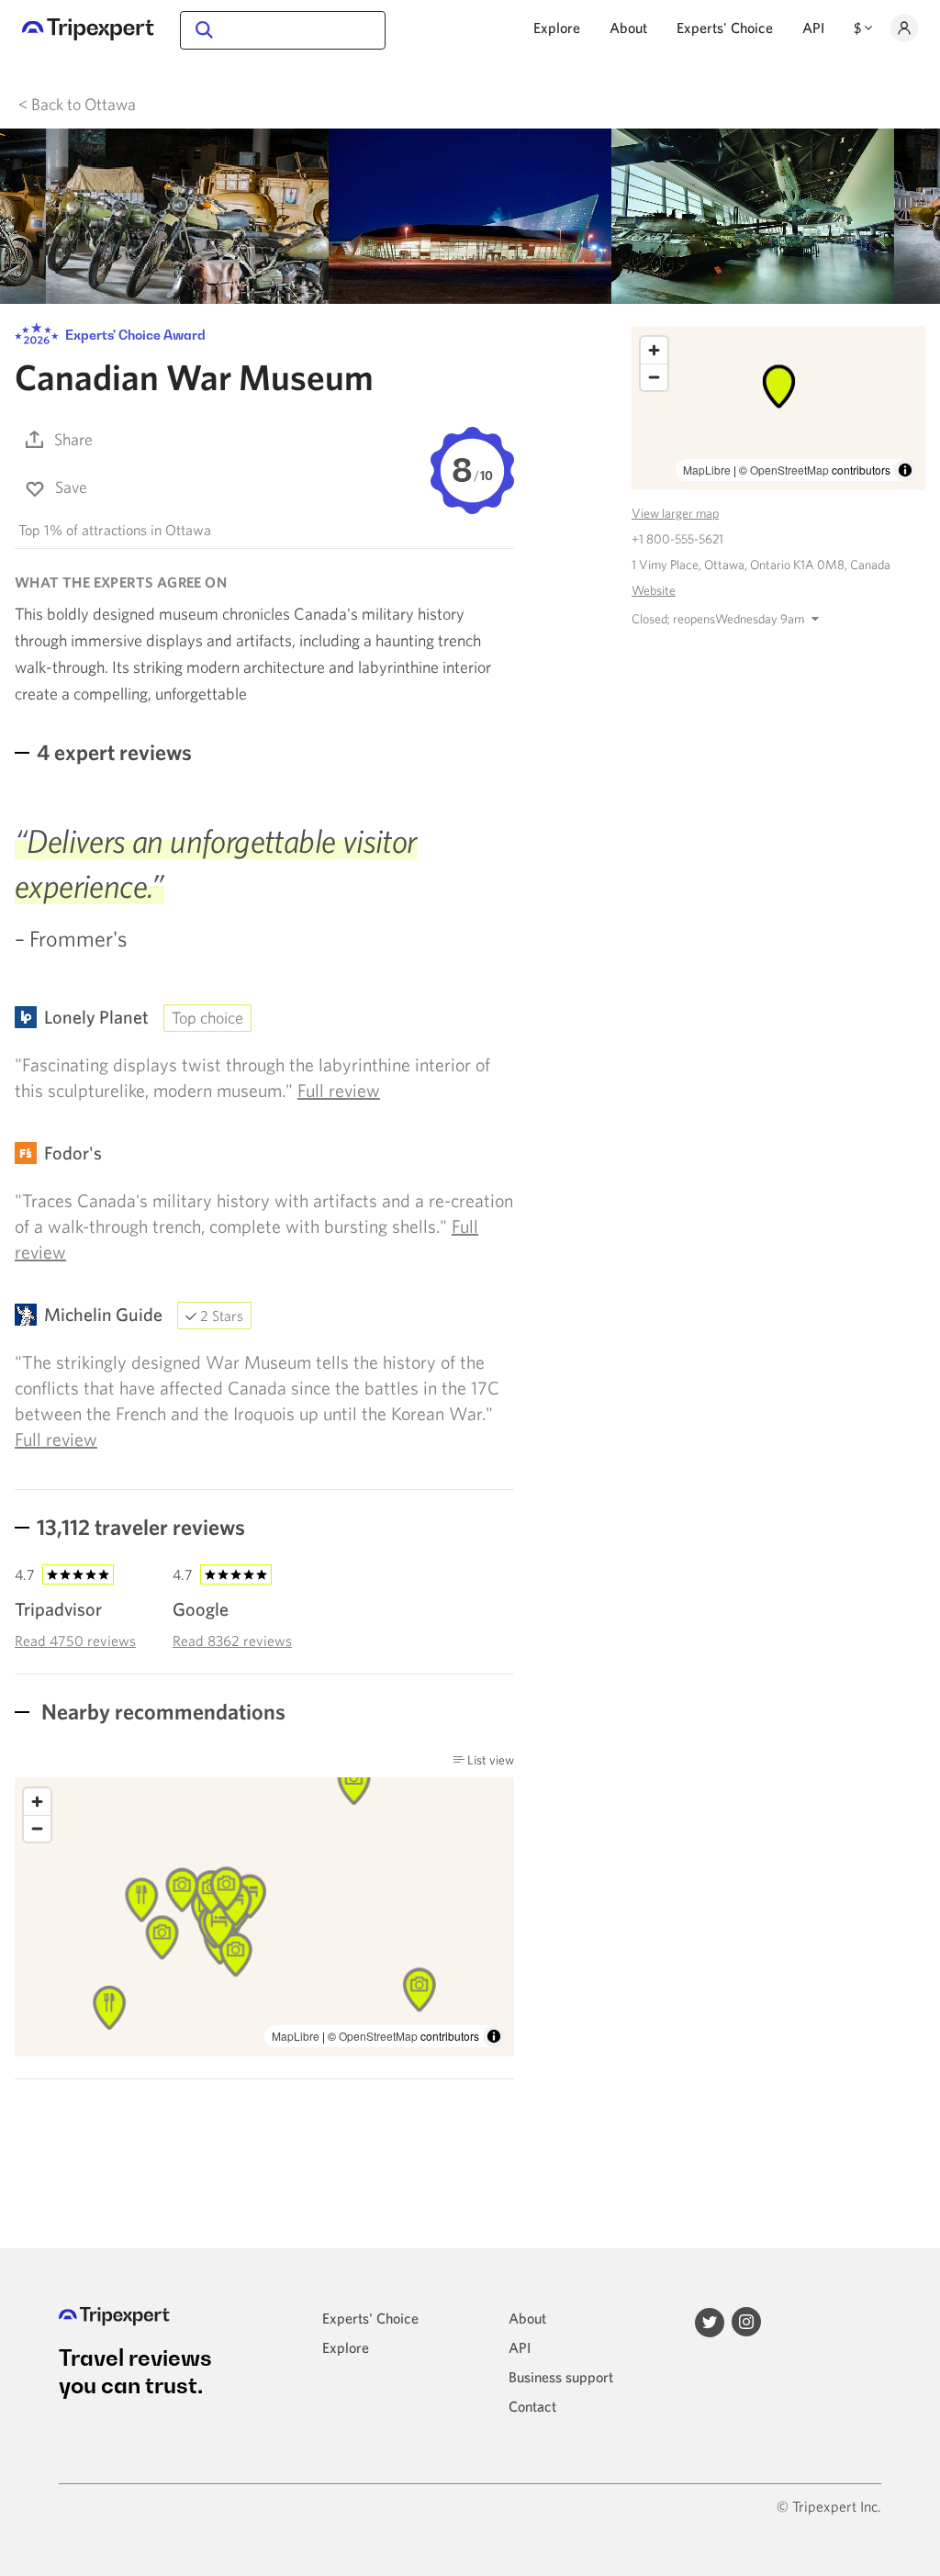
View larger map (675, 513)
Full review (339, 1090)
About (628, 28)
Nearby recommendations (161, 1711)
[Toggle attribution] (494, 2036)
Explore (557, 28)
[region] (778, 408)
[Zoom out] (37, 1828)
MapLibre (296, 2036)
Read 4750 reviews (75, 1641)
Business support (561, 2377)
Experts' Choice (725, 28)
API (813, 28)
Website (654, 590)
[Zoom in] (37, 1802)
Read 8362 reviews (232, 1641)
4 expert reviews (114, 752)
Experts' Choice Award (134, 335)
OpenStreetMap (378, 2036)
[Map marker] (109, 2008)
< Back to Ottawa (77, 104)
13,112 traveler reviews (141, 1527)
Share (73, 439)
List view (489, 1760)
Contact (532, 2406)
